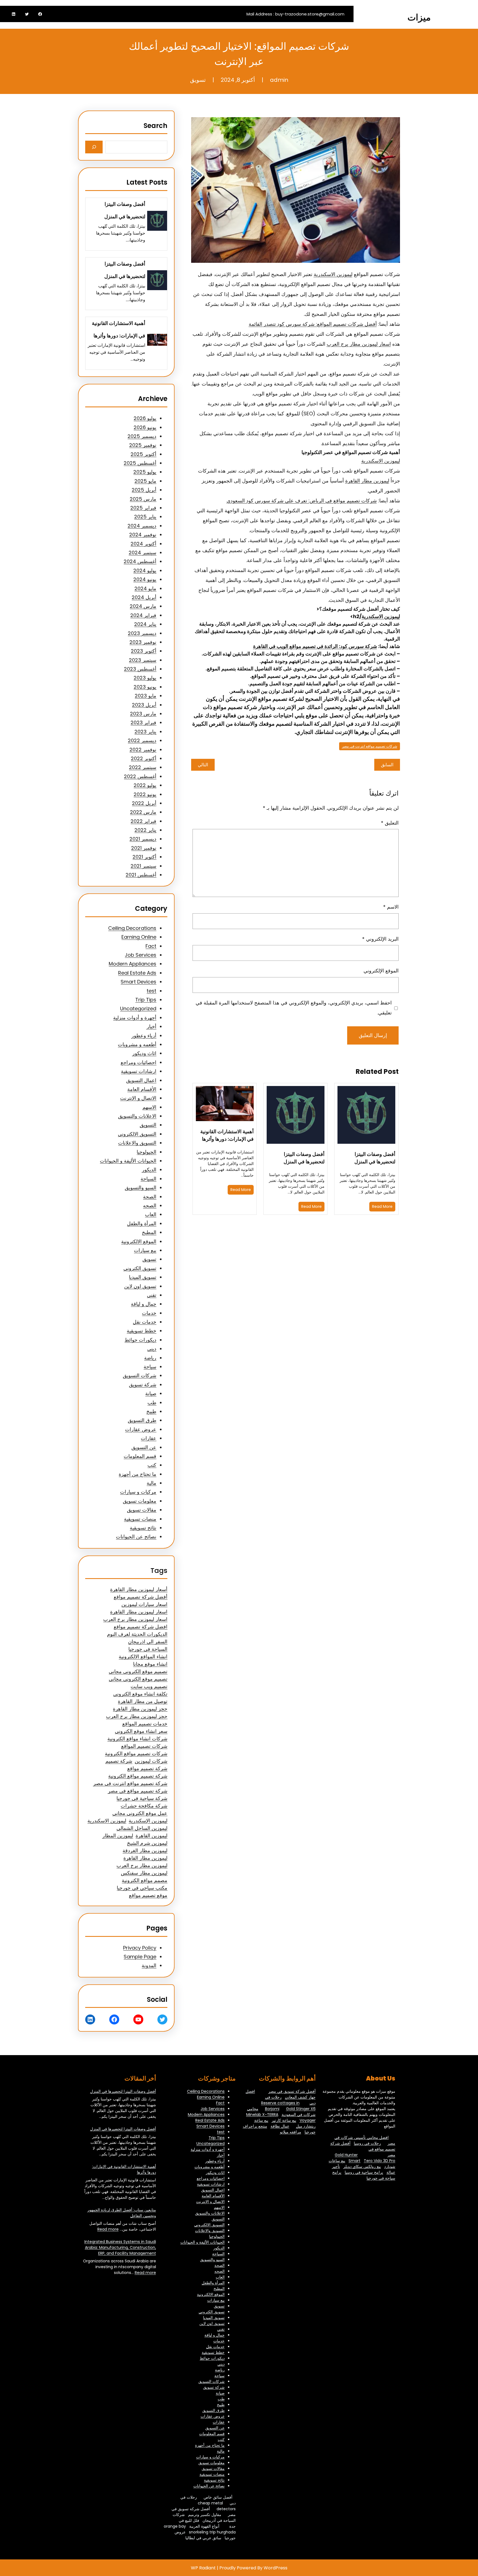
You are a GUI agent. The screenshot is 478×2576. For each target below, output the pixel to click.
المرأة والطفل (142, 1223)
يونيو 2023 (145, 687)
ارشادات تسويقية (139, 1071)
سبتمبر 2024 (142, 553)
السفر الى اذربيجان (148, 1642)
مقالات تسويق (142, 1510)
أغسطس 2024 (140, 561)
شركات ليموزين (151, 1761)
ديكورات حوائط (140, 1340)
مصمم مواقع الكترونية (145, 1880)
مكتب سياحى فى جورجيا (142, 1888)
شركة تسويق (143, 1385)
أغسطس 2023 (140, 669)
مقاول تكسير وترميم (205, 2515)
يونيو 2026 (145, 427)
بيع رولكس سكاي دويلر (362, 2166)
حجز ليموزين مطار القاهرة (140, 1709)
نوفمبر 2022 (143, 750)
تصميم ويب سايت (149, 1686)
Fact (151, 946)
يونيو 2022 (145, 794)
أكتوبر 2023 (144, 651)
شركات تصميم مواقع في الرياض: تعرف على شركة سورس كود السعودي (302, 501)
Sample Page (140, 1957)
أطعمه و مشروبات (137, 1044)
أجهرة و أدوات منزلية (135, 1018)
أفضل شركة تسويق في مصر (292, 2091)
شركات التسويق (140, 1375)
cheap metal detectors (217, 2506)
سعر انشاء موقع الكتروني (141, 1731)
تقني (152, 1295)
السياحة (148, 1179)
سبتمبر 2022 (143, 767)
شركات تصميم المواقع (144, 1746)
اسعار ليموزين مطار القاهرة (139, 1612)
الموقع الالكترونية (139, 1241)
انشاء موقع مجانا (150, 1664)
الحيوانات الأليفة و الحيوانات (128, 1161)
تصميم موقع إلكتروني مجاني (138, 1671)
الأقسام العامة (142, 1089)
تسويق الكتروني (140, 1268)
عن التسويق (144, 1447)
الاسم (391, 907)
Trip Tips (146, 1000)
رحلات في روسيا (367, 2143)
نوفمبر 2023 (143, 642)
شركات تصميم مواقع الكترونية (136, 1753)
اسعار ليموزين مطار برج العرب (359, 344)
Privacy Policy (140, 1948)
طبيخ (151, 1411)
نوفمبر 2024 (143, 535)
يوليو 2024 (145, 570)
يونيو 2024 (145, 579)
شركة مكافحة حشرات (144, 1806)
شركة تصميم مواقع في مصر (138, 1791)
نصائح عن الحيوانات (136, 1537)
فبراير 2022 (143, 821)
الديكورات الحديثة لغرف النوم (137, 1634)
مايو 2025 (145, 481)
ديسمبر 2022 (142, 740)
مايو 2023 (146, 696)
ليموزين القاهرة (151, 1836)
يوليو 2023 (145, 678)
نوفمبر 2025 (143, 445)
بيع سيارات (145, 1250)
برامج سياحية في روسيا (364, 2172)
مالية (151, 1483)
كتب (152, 1465)
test (151, 991)
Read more (108, 2229)
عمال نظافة (280, 2126)
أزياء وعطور (144, 1036)
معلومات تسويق (140, 1501)
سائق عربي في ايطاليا (203, 2538)
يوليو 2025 (145, 472)
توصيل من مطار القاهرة (143, 1701)
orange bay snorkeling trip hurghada (200, 2529)
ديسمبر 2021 (143, 839)
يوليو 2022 (145, 785)
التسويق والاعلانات (137, 1143)
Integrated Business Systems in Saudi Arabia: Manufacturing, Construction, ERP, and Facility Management (120, 2247)
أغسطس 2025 (140, 463)
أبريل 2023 (144, 705)
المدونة (149, 1965)
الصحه (150, 1206)
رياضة (150, 1358)
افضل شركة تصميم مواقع (141, 1627)
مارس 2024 (143, 606)
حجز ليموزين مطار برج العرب (137, 1716)
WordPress (276, 2568)
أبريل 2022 (144, 803)
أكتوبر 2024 (143, 544)
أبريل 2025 (144, 490)
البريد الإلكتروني (380, 939)
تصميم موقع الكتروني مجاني (138, 1679)
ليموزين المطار (118, 1836)
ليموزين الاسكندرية (333, 274)
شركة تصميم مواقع (147, 1768)
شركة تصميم (119, 1761)
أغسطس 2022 (140, 776)
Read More (382, 1206)
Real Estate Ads (137, 973)
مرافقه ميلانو (291, 2132)
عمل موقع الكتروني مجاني (140, 1813)
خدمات (149, 1313)
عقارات (149, 1438)
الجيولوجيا (146, 1152)
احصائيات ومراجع (138, 1062)
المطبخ (149, 1232)
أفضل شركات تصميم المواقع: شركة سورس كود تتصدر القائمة (313, 324)
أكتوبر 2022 (144, 758)
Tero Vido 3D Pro (380, 2161)
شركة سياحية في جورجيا (142, 1798)
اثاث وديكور (144, 1053)
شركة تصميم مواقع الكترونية (138, 1776)
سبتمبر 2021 (143, 866)
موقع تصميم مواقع (148, 1895)
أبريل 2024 (144, 597)
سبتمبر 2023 (143, 660)
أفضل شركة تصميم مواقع (141, 1597)
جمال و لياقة (144, 1304)
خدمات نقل (145, 1322)
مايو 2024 (145, 588)
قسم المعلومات (140, 1456)
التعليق (390, 823)
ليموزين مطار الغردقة (145, 1850)
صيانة (151, 1393)
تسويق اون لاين (140, 1286)
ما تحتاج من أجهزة (137, 1474)
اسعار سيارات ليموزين (144, 1604)
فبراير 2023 (143, 722)
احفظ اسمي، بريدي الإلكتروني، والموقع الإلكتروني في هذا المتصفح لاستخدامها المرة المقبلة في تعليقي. (294, 1008)
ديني (152, 1349)
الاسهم (149, 1107)
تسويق (198, 80)
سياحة (150, 1367)
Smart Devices (138, 982)
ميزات (419, 17)
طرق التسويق (142, 1420)
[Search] (94, 147)
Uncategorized (138, 1008)
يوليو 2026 (145, 418)
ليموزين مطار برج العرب (142, 1865)
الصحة (150, 1197)
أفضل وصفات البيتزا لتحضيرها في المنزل (375, 1158)
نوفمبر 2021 (144, 848)
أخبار (151, 1026)
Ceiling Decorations (132, 928)
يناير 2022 (145, 830)
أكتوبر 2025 (143, 454)
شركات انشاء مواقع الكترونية (137, 1739)
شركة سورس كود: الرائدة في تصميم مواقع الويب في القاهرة (315, 646)
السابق (387, 765)
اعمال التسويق (141, 1080)
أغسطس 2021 (141, 875)
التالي (203, 765)
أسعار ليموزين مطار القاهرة (139, 1589)
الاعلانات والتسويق (137, 1116)
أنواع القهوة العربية (204, 2526)
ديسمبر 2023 (142, 633)
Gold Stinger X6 (301, 2109)
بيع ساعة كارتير (284, 2120)
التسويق (148, 1125)
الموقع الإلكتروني (381, 971)
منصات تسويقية (140, 1519)
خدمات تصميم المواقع (145, 1724)
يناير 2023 (145, 732)
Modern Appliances (133, 964)
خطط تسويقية (141, 1331)
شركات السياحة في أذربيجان (204, 2518)
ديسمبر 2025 (142, 436)
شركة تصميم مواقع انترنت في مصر (130, 1783)
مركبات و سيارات (138, 1492)
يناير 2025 (145, 517)
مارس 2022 (143, 812)
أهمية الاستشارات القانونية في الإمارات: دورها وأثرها (227, 1135)
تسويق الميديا (143, 1277)
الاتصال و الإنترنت (138, 1098)
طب (152, 1403)
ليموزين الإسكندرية (148, 1821)
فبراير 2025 (143, 508)
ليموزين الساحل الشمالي (142, 1828)
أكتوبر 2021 (144, 857)
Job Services (141, 955)
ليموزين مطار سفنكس (144, 1873)
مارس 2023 (143, 714)
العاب (151, 1214)
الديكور (149, 1170)
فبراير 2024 (143, 615)
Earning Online (139, 937)
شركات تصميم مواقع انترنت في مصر (370, 746)
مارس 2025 (143, 499)
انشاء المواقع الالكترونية (143, 1656)
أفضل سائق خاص (218, 2497)
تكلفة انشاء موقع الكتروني (140, 1694)
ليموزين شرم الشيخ (147, 1843)
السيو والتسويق (141, 1188)
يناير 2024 (145, 624)
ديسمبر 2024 (142, 526)
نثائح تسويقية (143, 1528)
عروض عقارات (141, 1429)
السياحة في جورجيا (148, 1649)
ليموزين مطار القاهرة (367, 481)
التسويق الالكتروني (137, 1134)
